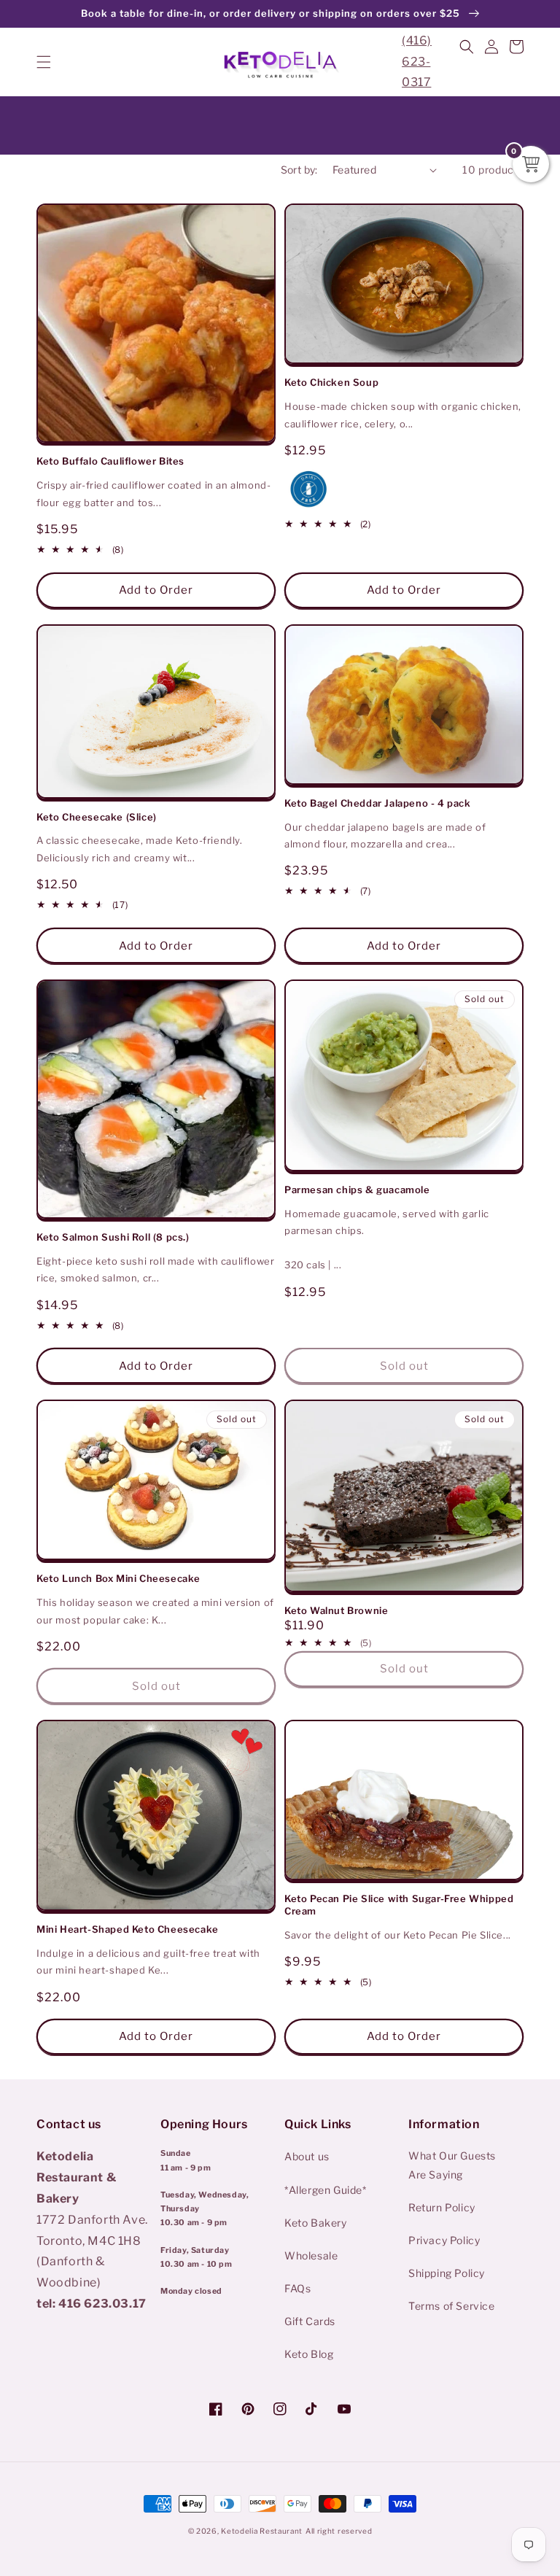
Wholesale (311, 2255)
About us (307, 2156)
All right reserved (339, 2531)
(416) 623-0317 (417, 62)
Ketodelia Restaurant (262, 2531)
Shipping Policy (447, 2273)
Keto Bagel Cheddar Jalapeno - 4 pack (378, 803)
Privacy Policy (444, 2240)
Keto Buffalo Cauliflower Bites (110, 461)
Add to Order (156, 590)
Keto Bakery (316, 2223)
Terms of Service (452, 2306)
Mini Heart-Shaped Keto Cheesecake (128, 1929)
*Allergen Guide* (326, 2190)
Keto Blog (309, 2354)
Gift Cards (310, 2321)
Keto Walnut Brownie (336, 1610)
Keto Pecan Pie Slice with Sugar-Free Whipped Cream (399, 1905)
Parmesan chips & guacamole (357, 1190)
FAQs (297, 2288)
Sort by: (299, 170)
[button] (44, 62)
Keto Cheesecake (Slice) (97, 817)
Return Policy (442, 2207)
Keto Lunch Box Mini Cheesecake (118, 1578)
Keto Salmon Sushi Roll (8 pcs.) (113, 1237)
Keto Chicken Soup (331, 382)
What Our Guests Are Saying (452, 2165)
